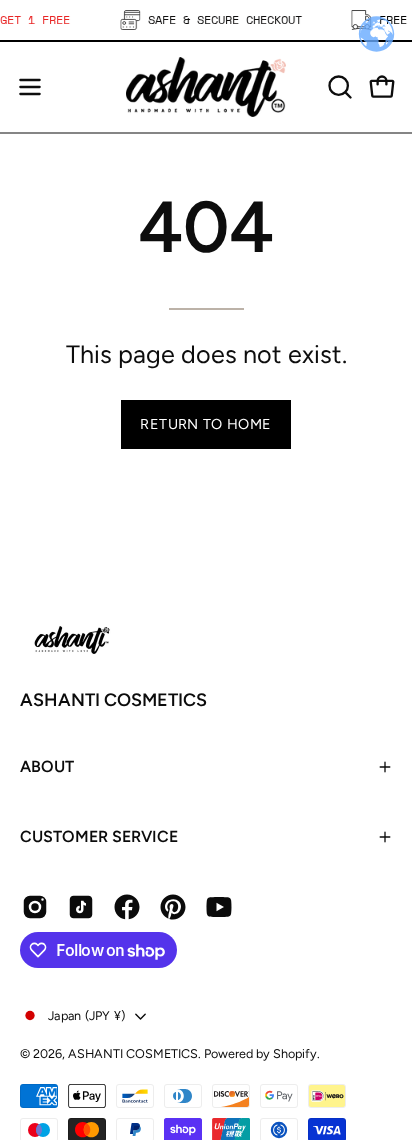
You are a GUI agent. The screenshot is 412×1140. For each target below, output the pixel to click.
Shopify (295, 1053)
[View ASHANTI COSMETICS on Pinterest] (173, 907)
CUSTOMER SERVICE (99, 836)
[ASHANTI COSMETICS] (206, 87)
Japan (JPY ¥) (86, 1015)
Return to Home (205, 424)
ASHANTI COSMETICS (113, 700)
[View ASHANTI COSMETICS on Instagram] (35, 907)
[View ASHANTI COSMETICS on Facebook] (127, 907)
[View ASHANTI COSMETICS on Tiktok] (81, 907)
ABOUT (47, 766)
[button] (338, 87)
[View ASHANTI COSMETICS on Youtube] (219, 907)
